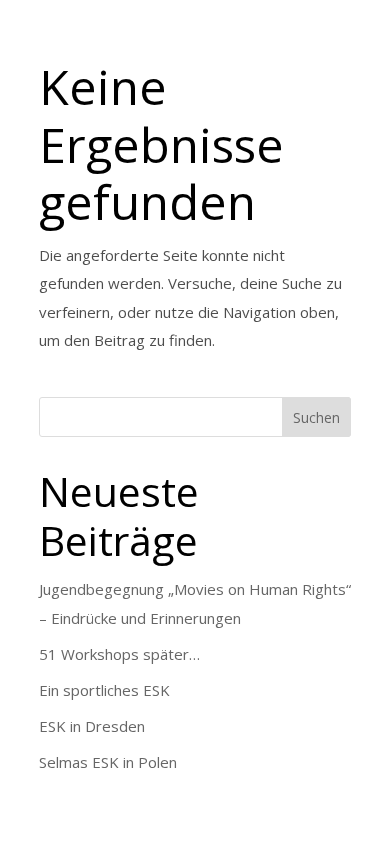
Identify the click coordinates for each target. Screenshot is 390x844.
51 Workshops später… (119, 654)
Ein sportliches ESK (104, 690)
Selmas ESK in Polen (108, 762)
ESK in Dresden (92, 726)
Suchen (316, 417)
